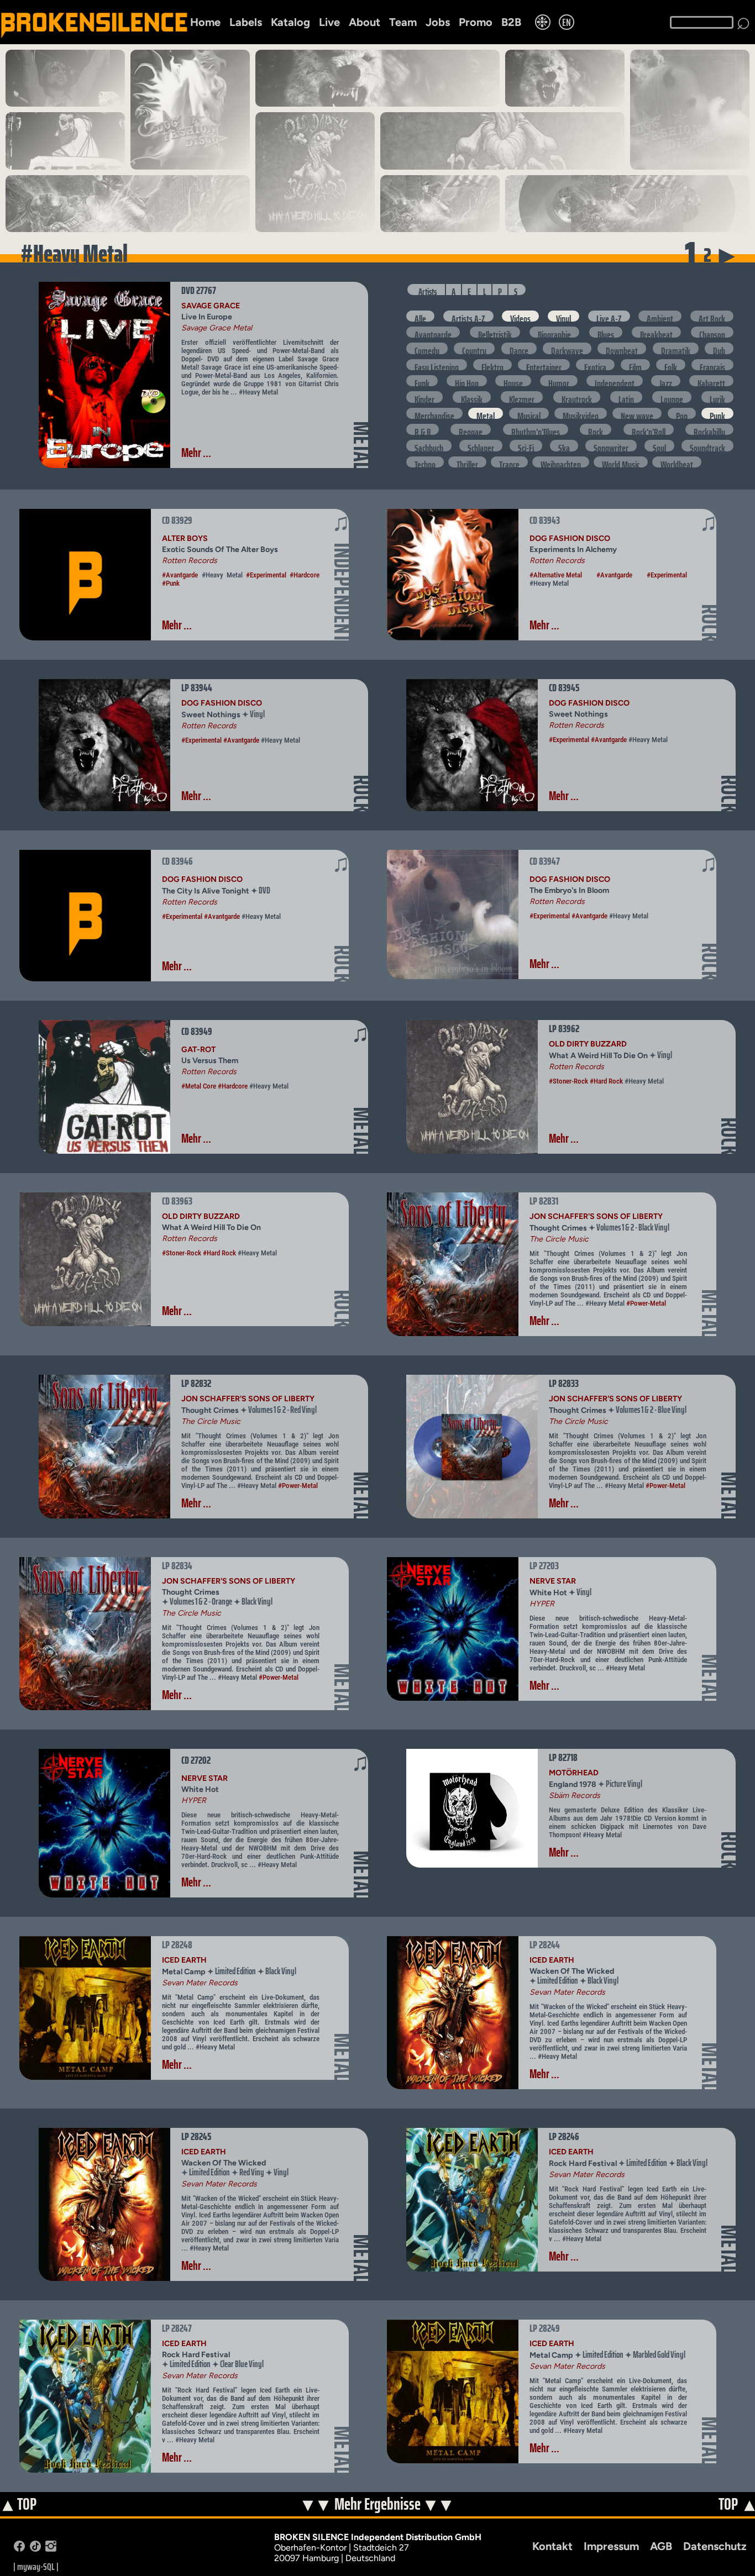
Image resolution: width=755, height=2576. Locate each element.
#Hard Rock (606, 1081)
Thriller (467, 462)
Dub (719, 348)
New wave (637, 413)
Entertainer (544, 365)
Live (329, 22)
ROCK (710, 623)
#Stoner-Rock (568, 1081)
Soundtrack (707, 445)
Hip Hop (467, 381)
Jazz (666, 381)
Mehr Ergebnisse (378, 2504)
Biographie (554, 332)
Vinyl (563, 316)
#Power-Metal (646, 1303)
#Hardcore (305, 575)
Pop (682, 413)
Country (474, 348)
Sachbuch (429, 445)
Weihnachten (561, 462)
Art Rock (712, 316)
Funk (422, 381)
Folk (671, 365)
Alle (420, 316)
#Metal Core (199, 1086)
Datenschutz (715, 2546)
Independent (615, 381)
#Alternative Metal (556, 575)
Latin (626, 397)
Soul (659, 445)
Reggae (471, 429)
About (365, 22)
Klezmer (522, 397)
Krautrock (577, 397)
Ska (564, 445)
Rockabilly (709, 429)
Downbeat (622, 348)
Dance (519, 348)
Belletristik (495, 332)
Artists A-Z (468, 316)
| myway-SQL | (36, 2567)
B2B (511, 22)
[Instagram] (51, 2549)
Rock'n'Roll (649, 429)
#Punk (171, 583)
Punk (717, 413)
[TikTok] (35, 2549)
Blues (606, 332)
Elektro (492, 365)
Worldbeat (677, 462)
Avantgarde (433, 332)
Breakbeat (656, 332)
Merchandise (434, 413)
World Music (621, 462)
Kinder (424, 397)
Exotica (595, 365)
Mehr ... (196, 453)
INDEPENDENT (342, 592)
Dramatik (676, 348)
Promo (476, 22)
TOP (19, 2505)
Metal (486, 413)
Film (635, 365)
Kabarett (711, 381)
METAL (362, 445)
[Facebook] (19, 2549)
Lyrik (717, 397)
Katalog (290, 22)
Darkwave (567, 348)
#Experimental (266, 575)
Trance (509, 462)
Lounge (672, 397)
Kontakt (552, 2546)
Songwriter (611, 445)
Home (205, 22)
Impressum (611, 2546)
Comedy (427, 348)
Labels (246, 22)
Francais (712, 365)
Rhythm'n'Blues (536, 429)
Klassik (472, 397)
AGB (661, 2546)
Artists (428, 290)
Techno (425, 462)
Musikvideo (581, 413)
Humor (559, 381)
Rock (596, 429)
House (513, 381)
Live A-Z (609, 316)
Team (403, 22)
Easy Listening (437, 365)
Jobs (438, 22)
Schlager (481, 445)
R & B (423, 429)
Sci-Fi (526, 445)
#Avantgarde (180, 575)
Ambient (660, 316)
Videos (520, 316)
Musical (529, 413)
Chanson (712, 332)
